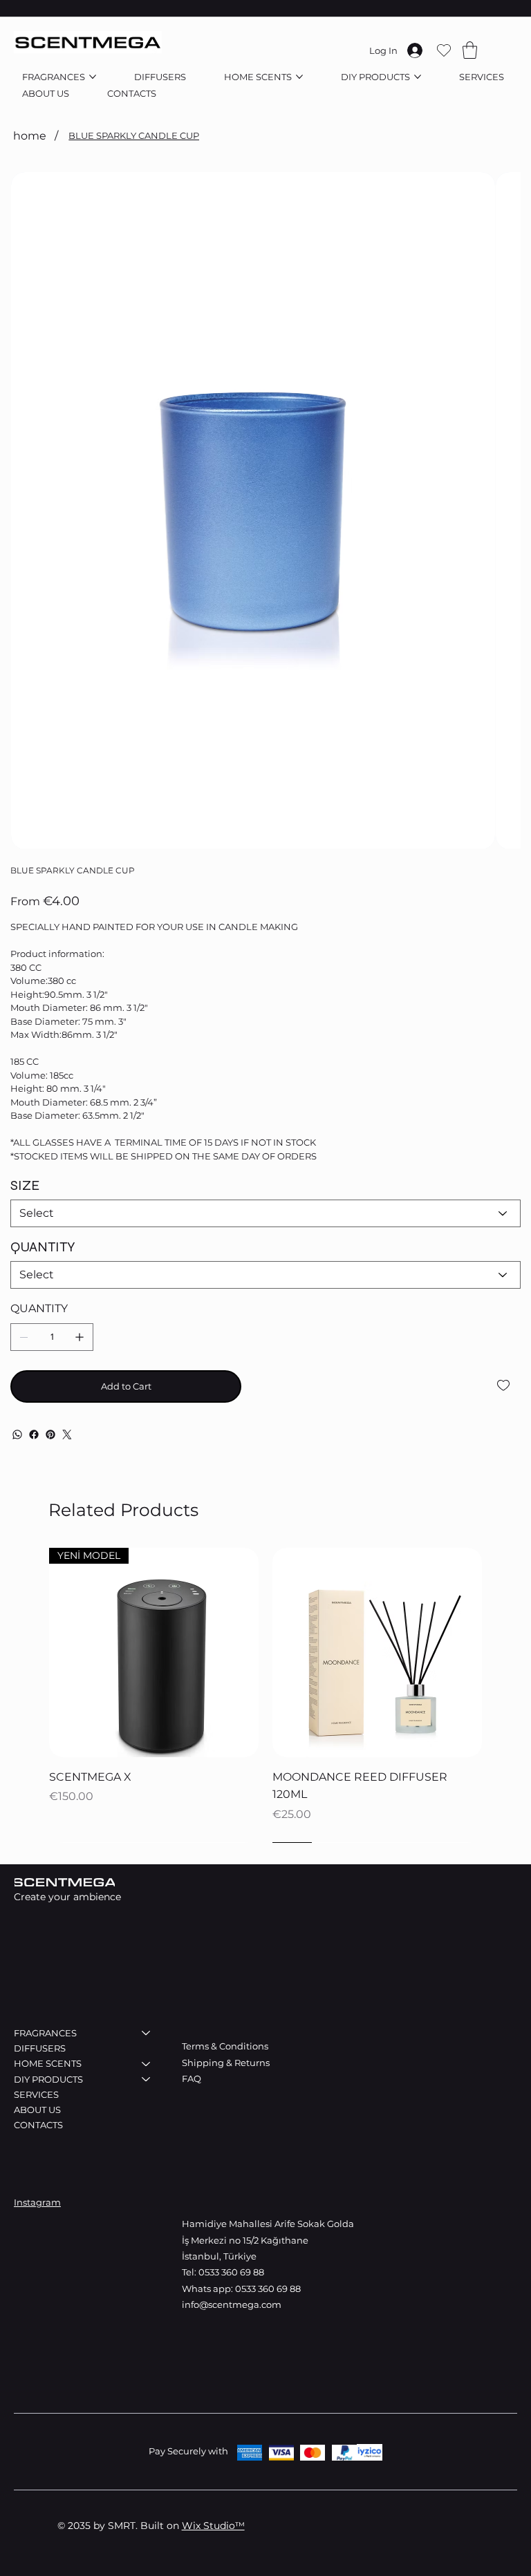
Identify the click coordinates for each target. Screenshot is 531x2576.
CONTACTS (38, 2125)
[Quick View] (377, 1652)
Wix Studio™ (213, 2526)
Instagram (37, 2202)
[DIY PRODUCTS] (147, 2079)
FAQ (192, 2078)
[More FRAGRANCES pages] (93, 77)
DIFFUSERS (40, 2048)
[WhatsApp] (17, 1434)
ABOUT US (37, 2110)
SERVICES (36, 2094)
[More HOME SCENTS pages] (299, 77)
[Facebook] (34, 1434)
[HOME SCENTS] (147, 2063)
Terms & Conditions (225, 2046)
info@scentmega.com (232, 2304)
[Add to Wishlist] (504, 1385)
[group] (265, 1695)
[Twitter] (67, 1434)
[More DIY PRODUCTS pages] (418, 77)
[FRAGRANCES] (147, 2033)
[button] (470, 50)
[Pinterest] (50, 1434)
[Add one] (80, 1337)
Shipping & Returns (227, 2063)
